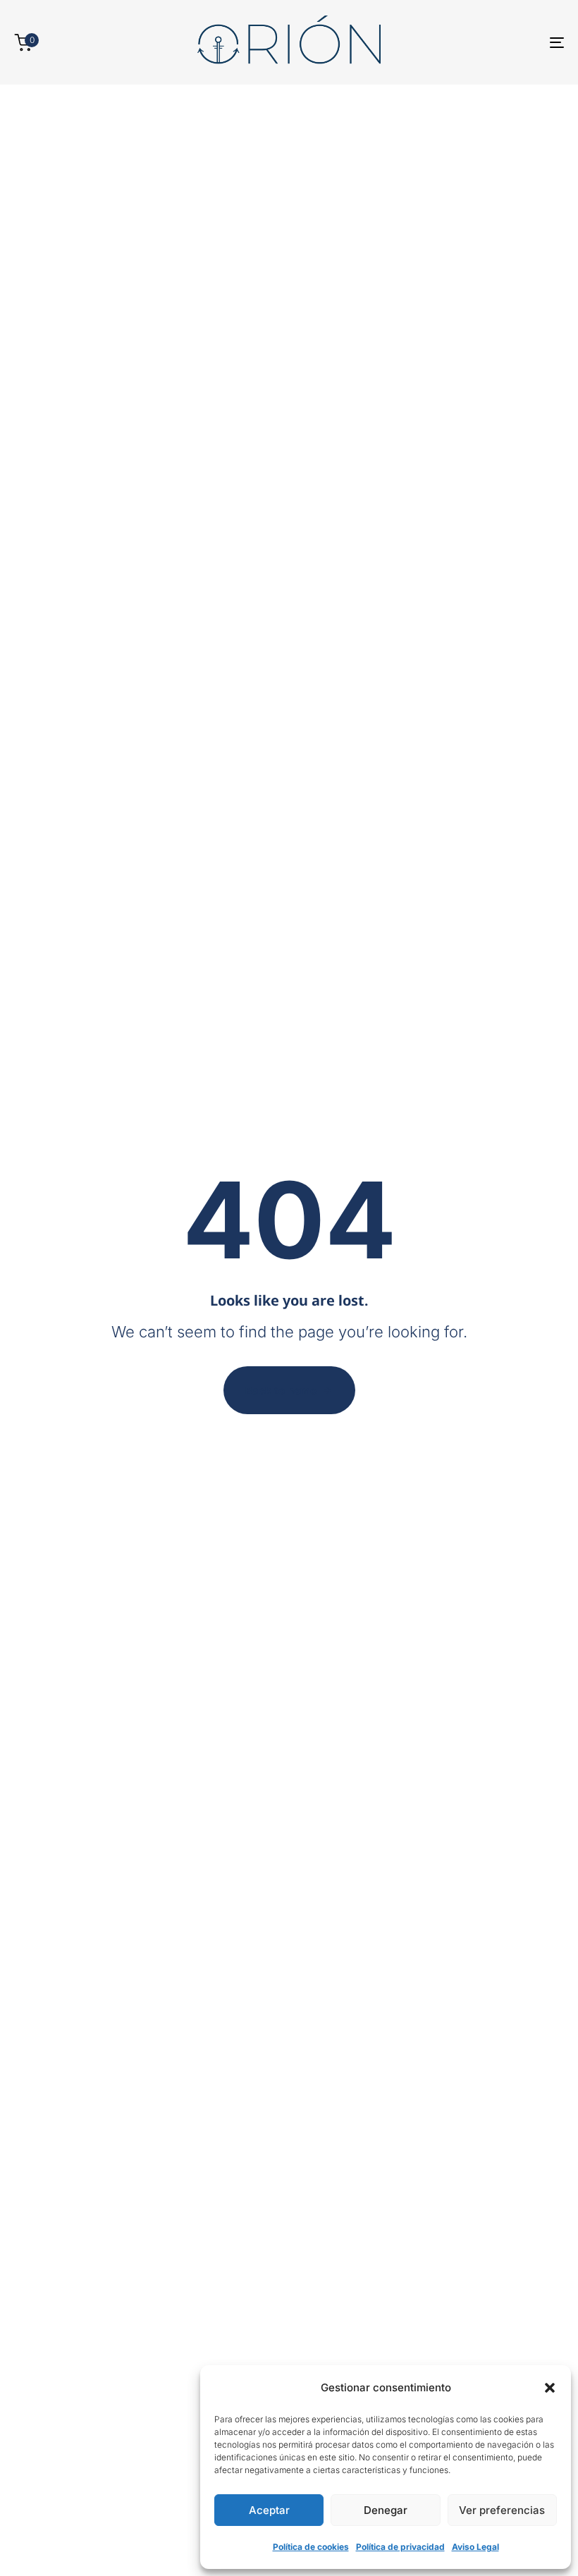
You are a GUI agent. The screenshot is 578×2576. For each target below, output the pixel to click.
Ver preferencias (502, 2510)
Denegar (386, 2510)
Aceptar (269, 2510)
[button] (550, 2388)
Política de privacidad (400, 2547)
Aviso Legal (475, 2547)
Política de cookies (311, 2547)
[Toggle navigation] (472, 42)
